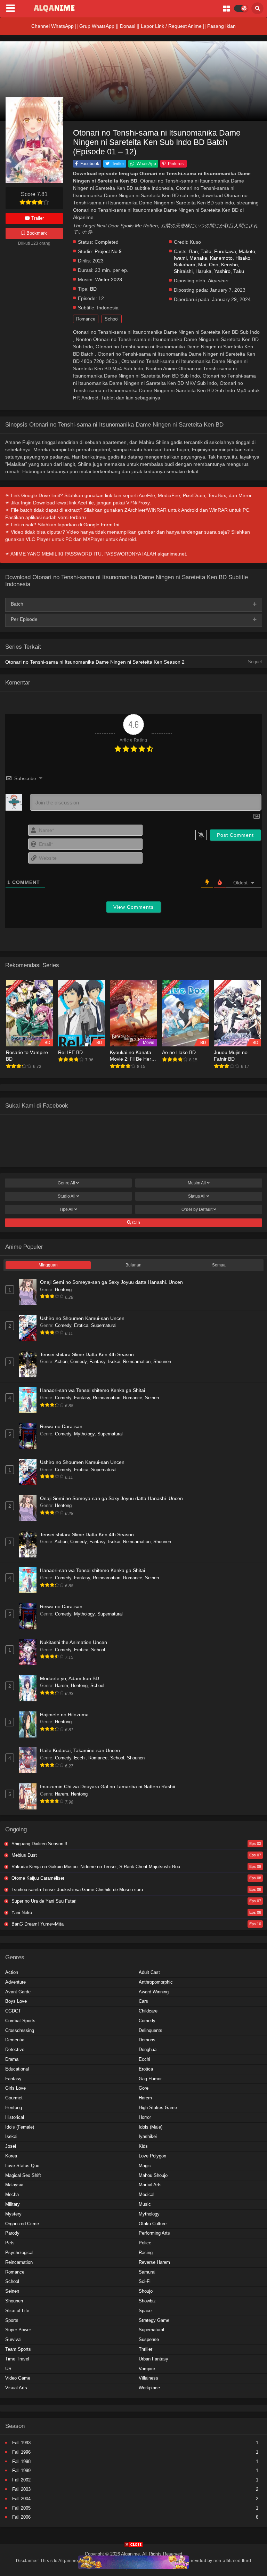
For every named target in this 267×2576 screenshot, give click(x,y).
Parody (12, 2233)
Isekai (114, 1362)
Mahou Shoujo (153, 2175)
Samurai (147, 2272)
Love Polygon (152, 2156)
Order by (197, 1209)
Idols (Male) (151, 2127)
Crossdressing (20, 2030)
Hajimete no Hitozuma (64, 1715)
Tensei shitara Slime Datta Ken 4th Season (87, 1354)
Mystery (13, 2214)
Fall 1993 (21, 2443)
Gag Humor (150, 2079)
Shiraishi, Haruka (193, 271)
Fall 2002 (21, 2480)
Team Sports (18, 2349)
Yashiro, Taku (229, 271)
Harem (62, 1686)
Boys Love (16, 2001)
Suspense (149, 2339)
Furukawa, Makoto (235, 252)
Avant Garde (18, 1992)
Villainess (148, 2378)
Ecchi (80, 1758)
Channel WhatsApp (52, 26)
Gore (144, 2088)
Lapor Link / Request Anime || (174, 26)
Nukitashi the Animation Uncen (74, 1642)
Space (145, 2311)
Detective (15, 2050)
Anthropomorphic (156, 1982)
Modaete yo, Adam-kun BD (70, 1678)
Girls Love (15, 2088)
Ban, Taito (200, 252)
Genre (66, 1183)
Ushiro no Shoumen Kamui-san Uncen (82, 1318)
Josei (11, 2146)
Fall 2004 (21, 2499)
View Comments (133, 907)
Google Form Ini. (102, 525)
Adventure (15, 1982)
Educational (17, 2069)
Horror (145, 2117)
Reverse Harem (154, 2262)
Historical (15, 2117)
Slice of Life (17, 2311)
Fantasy (97, 1362)
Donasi (128, 26)
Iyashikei (148, 2136)
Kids (143, 2146)
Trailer (37, 218)
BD (93, 289)
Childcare (148, 2011)
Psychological (19, 2253)
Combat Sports (20, 2021)
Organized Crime (22, 2224)
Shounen (162, 1362)
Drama (12, 2059)
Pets (10, 2243)
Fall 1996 (21, 2452)
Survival (13, 2339)
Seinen (152, 1398)
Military (13, 2204)
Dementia (15, 2040)
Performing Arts (154, 2233)
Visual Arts (16, 2388)
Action (61, 1362)
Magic (145, 2166)
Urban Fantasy (153, 2359)
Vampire (147, 2369)
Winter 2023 (109, 280)
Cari (136, 1223)
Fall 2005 (21, 2508)
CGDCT (13, 2011)
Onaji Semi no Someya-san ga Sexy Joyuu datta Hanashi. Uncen (111, 1282)
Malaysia (14, 2185)
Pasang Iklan (221, 26)
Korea (11, 2156)
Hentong (63, 1290)
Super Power (18, 2330)
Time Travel (17, 2359)
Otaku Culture (153, 2224)
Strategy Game (154, 2320)
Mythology (84, 1434)
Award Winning (154, 1992)
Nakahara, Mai (190, 265)
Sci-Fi (145, 2281)
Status (197, 1196)
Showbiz (147, 2301)
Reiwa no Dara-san (61, 1426)
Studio (67, 1196)
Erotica (81, 1325)
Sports (12, 2320)
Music (145, 2204)
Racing (146, 2253)
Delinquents (151, 2030)
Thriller (145, 2349)
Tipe (66, 1209)
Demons (147, 2040)
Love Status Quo (22, 2166)
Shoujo (146, 2291)
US (8, 2369)
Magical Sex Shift (23, 2175)
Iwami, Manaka (191, 258)
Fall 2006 (21, 2517)
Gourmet (14, 2098)
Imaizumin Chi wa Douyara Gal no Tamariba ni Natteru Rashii (107, 1787)
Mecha (12, 2194)
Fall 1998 (21, 2461)
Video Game (18, 2378)
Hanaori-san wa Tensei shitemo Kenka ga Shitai (92, 1390)
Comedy (63, 1325)
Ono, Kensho (223, 265)
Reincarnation (137, 1362)
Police (145, 2243)
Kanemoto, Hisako (230, 258)
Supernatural (104, 1325)
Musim (197, 1183)
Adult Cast (149, 1972)
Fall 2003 (21, 2489)
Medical (147, 2194)
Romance (86, 319)
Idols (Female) (20, 2127)
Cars (143, 2001)
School (112, 319)
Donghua (148, 2050)
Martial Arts (150, 2185)
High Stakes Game (158, 2108)
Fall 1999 (21, 2470)
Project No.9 (108, 252)
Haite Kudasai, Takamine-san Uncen (80, 1750)
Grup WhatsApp (97, 26)
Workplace (149, 2388)
